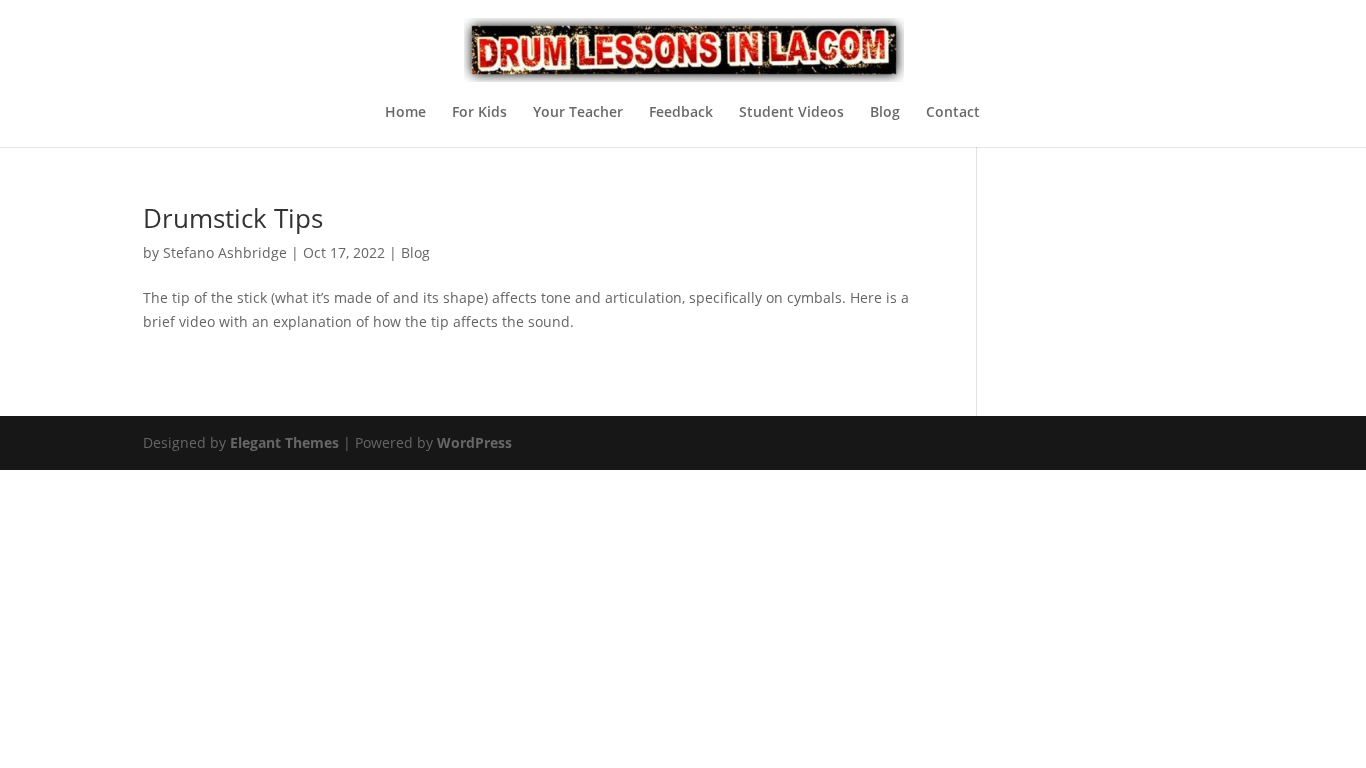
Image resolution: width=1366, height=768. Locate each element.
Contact (953, 113)
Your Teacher (578, 113)
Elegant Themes (284, 442)
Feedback (681, 113)
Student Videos (791, 113)
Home (405, 113)
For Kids (479, 113)
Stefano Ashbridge (225, 252)
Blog (885, 113)
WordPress (474, 442)
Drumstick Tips (233, 218)
